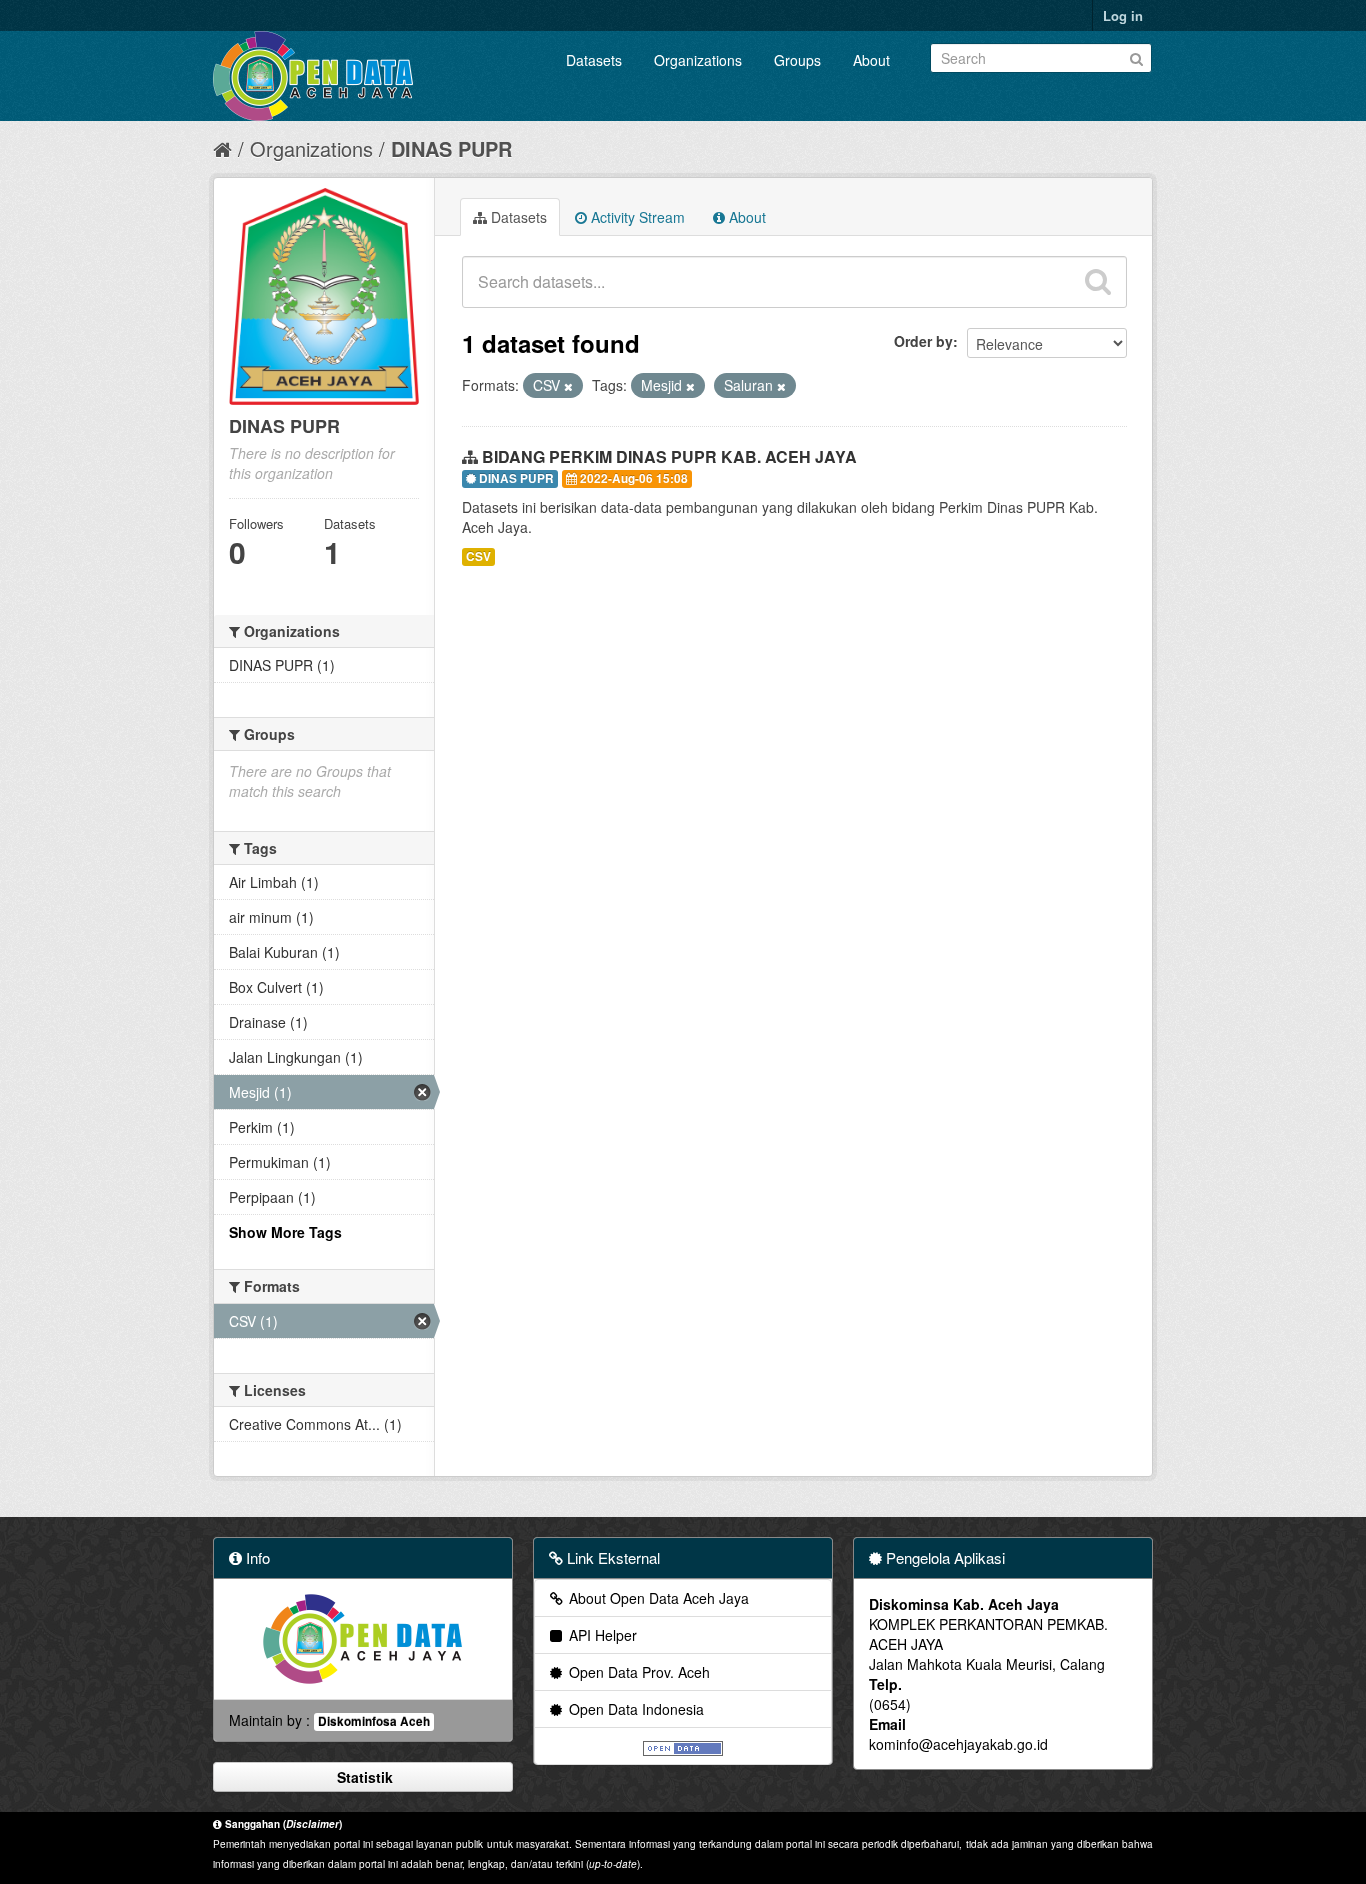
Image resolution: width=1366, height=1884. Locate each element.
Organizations (698, 60)
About (871, 60)
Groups (797, 60)
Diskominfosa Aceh (374, 1721)
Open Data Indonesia (634, 1709)
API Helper (601, 1635)
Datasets (594, 60)
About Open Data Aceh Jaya (657, 1598)
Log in (1123, 15)
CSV (478, 556)
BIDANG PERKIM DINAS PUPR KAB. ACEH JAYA (669, 456)
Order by (923, 341)
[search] (1098, 282)
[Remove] (568, 386)
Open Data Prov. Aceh (637, 1672)
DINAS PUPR (451, 148)
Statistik (363, 1777)
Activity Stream (636, 217)
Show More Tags (285, 1232)
